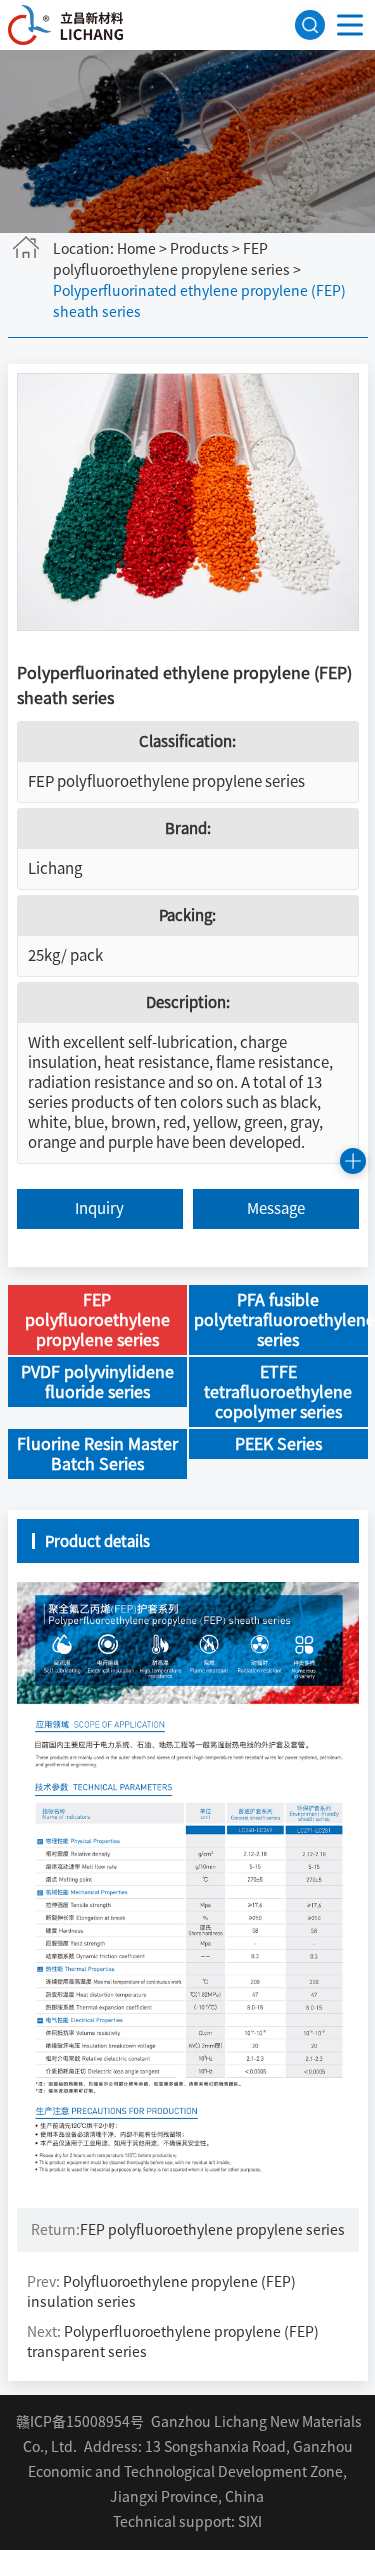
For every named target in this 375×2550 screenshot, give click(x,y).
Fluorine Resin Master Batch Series (97, 1454)
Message (276, 1208)
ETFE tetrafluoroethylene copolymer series (278, 1392)
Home (136, 249)
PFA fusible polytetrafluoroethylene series (281, 1320)
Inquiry (99, 1208)
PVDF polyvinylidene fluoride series (97, 1382)
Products (199, 249)
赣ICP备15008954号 (80, 2422)
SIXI (250, 2522)
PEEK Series (278, 1444)
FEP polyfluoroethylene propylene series (166, 781)
